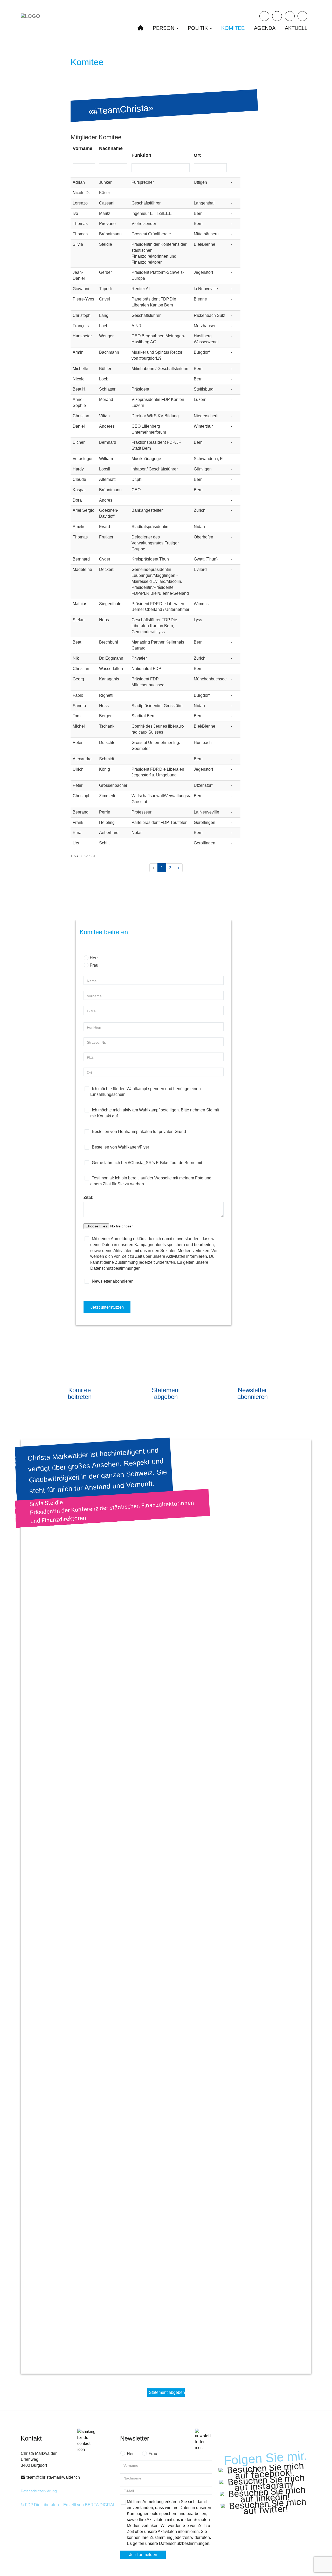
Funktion (141, 155)
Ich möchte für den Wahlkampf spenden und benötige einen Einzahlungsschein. (146, 1092)
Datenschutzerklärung (39, 2491)
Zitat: (88, 1197)
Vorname (82, 148)
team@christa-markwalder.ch (53, 2477)
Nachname (111, 148)
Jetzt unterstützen (107, 1307)
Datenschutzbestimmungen (184, 2543)
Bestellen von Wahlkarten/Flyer (120, 1147)
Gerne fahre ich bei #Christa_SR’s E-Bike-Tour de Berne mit (146, 1163)
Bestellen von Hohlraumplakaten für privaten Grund (138, 1132)
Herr (94, 958)
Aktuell (296, 28)
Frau (94, 965)
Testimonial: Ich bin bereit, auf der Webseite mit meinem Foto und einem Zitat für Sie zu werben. (151, 1181)
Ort (197, 155)
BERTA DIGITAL (100, 2505)
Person (164, 28)
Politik (199, 28)
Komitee (233, 28)
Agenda (265, 28)
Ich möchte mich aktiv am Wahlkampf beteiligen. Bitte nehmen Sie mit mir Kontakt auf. (155, 1113)
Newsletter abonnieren (112, 1281)
